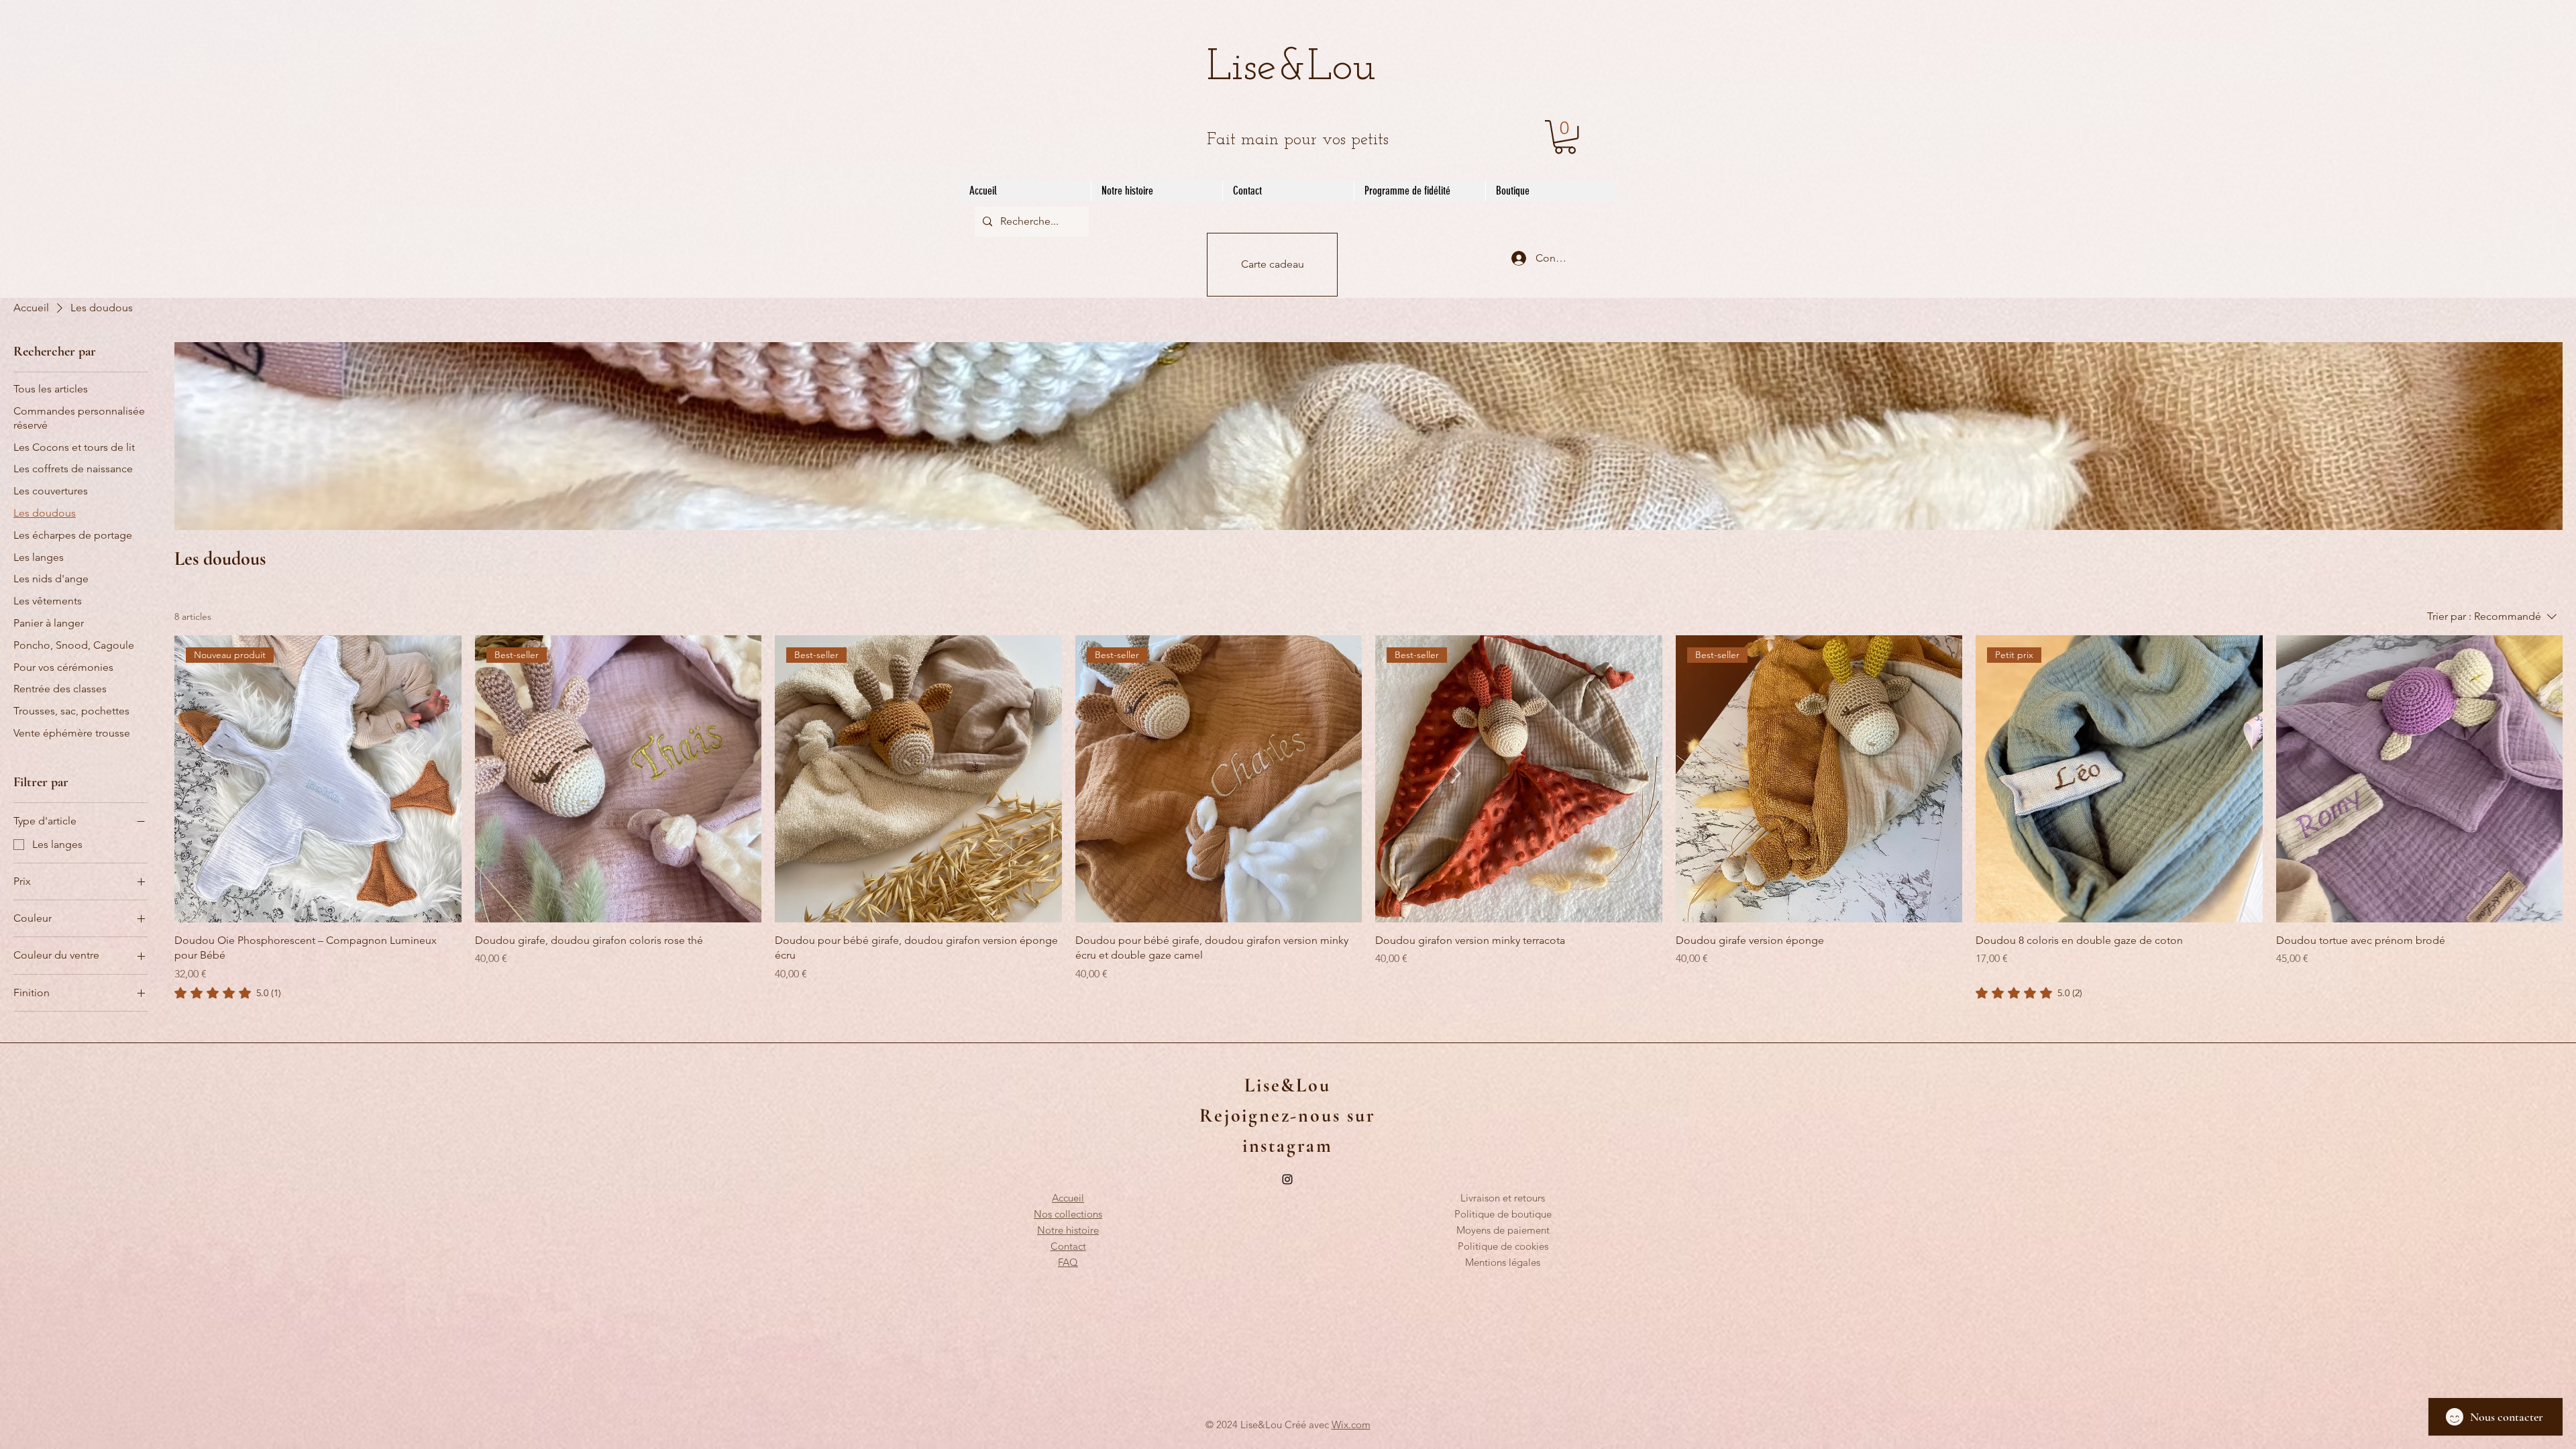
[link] (228, 993)
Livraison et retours (1503, 1198)
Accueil (1068, 1198)
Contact (1068, 1246)
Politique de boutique (1503, 1214)
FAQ (1068, 1262)
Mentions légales (1503, 1262)
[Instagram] (1287, 1179)
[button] (1565, 137)
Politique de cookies (1503, 1246)
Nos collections (1068, 1214)
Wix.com (1351, 1425)
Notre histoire (1068, 1230)
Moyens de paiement (1503, 1230)
